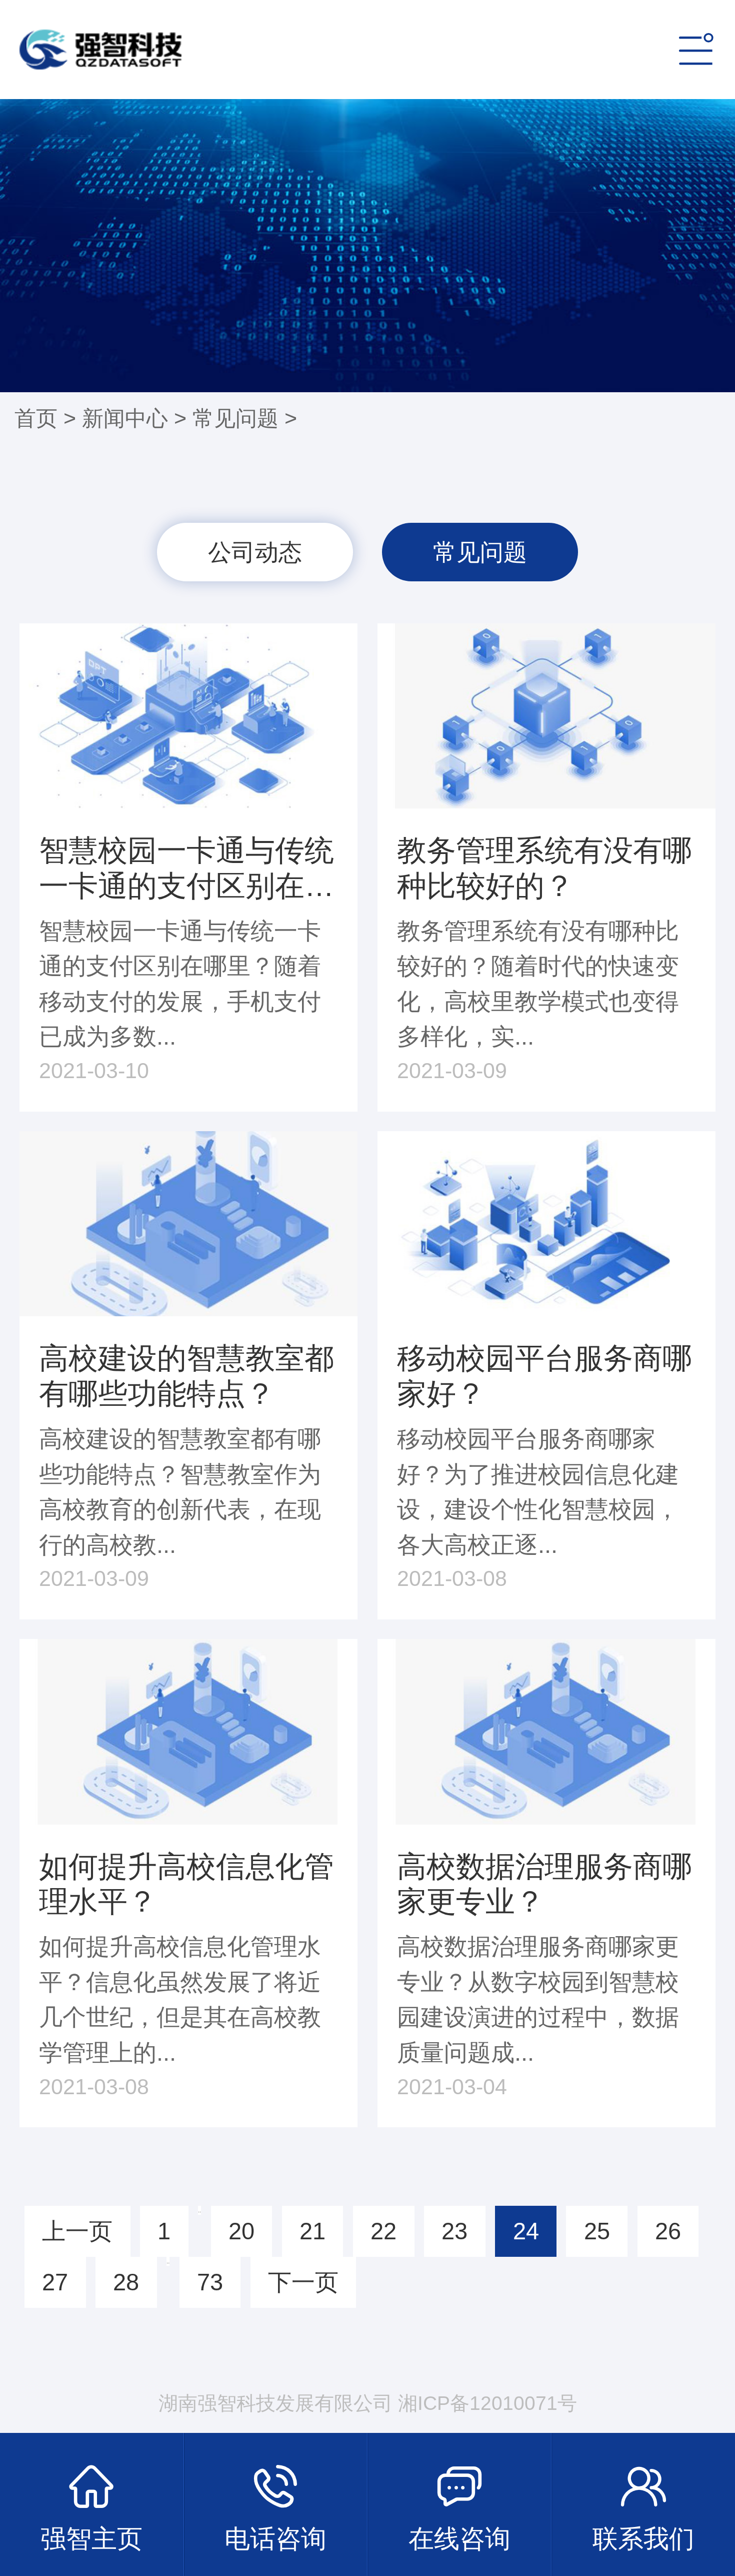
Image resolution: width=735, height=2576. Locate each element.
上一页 (77, 2231)
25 (597, 2231)
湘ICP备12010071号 (487, 2403)
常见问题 (235, 418)
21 (312, 2231)
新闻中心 (125, 418)
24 (526, 2231)
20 (241, 2231)
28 (126, 2282)
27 (55, 2282)
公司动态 (255, 552)
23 (454, 2231)
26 (668, 2231)
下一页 (303, 2282)
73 (210, 2282)
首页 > (48, 418)
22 (383, 2231)
